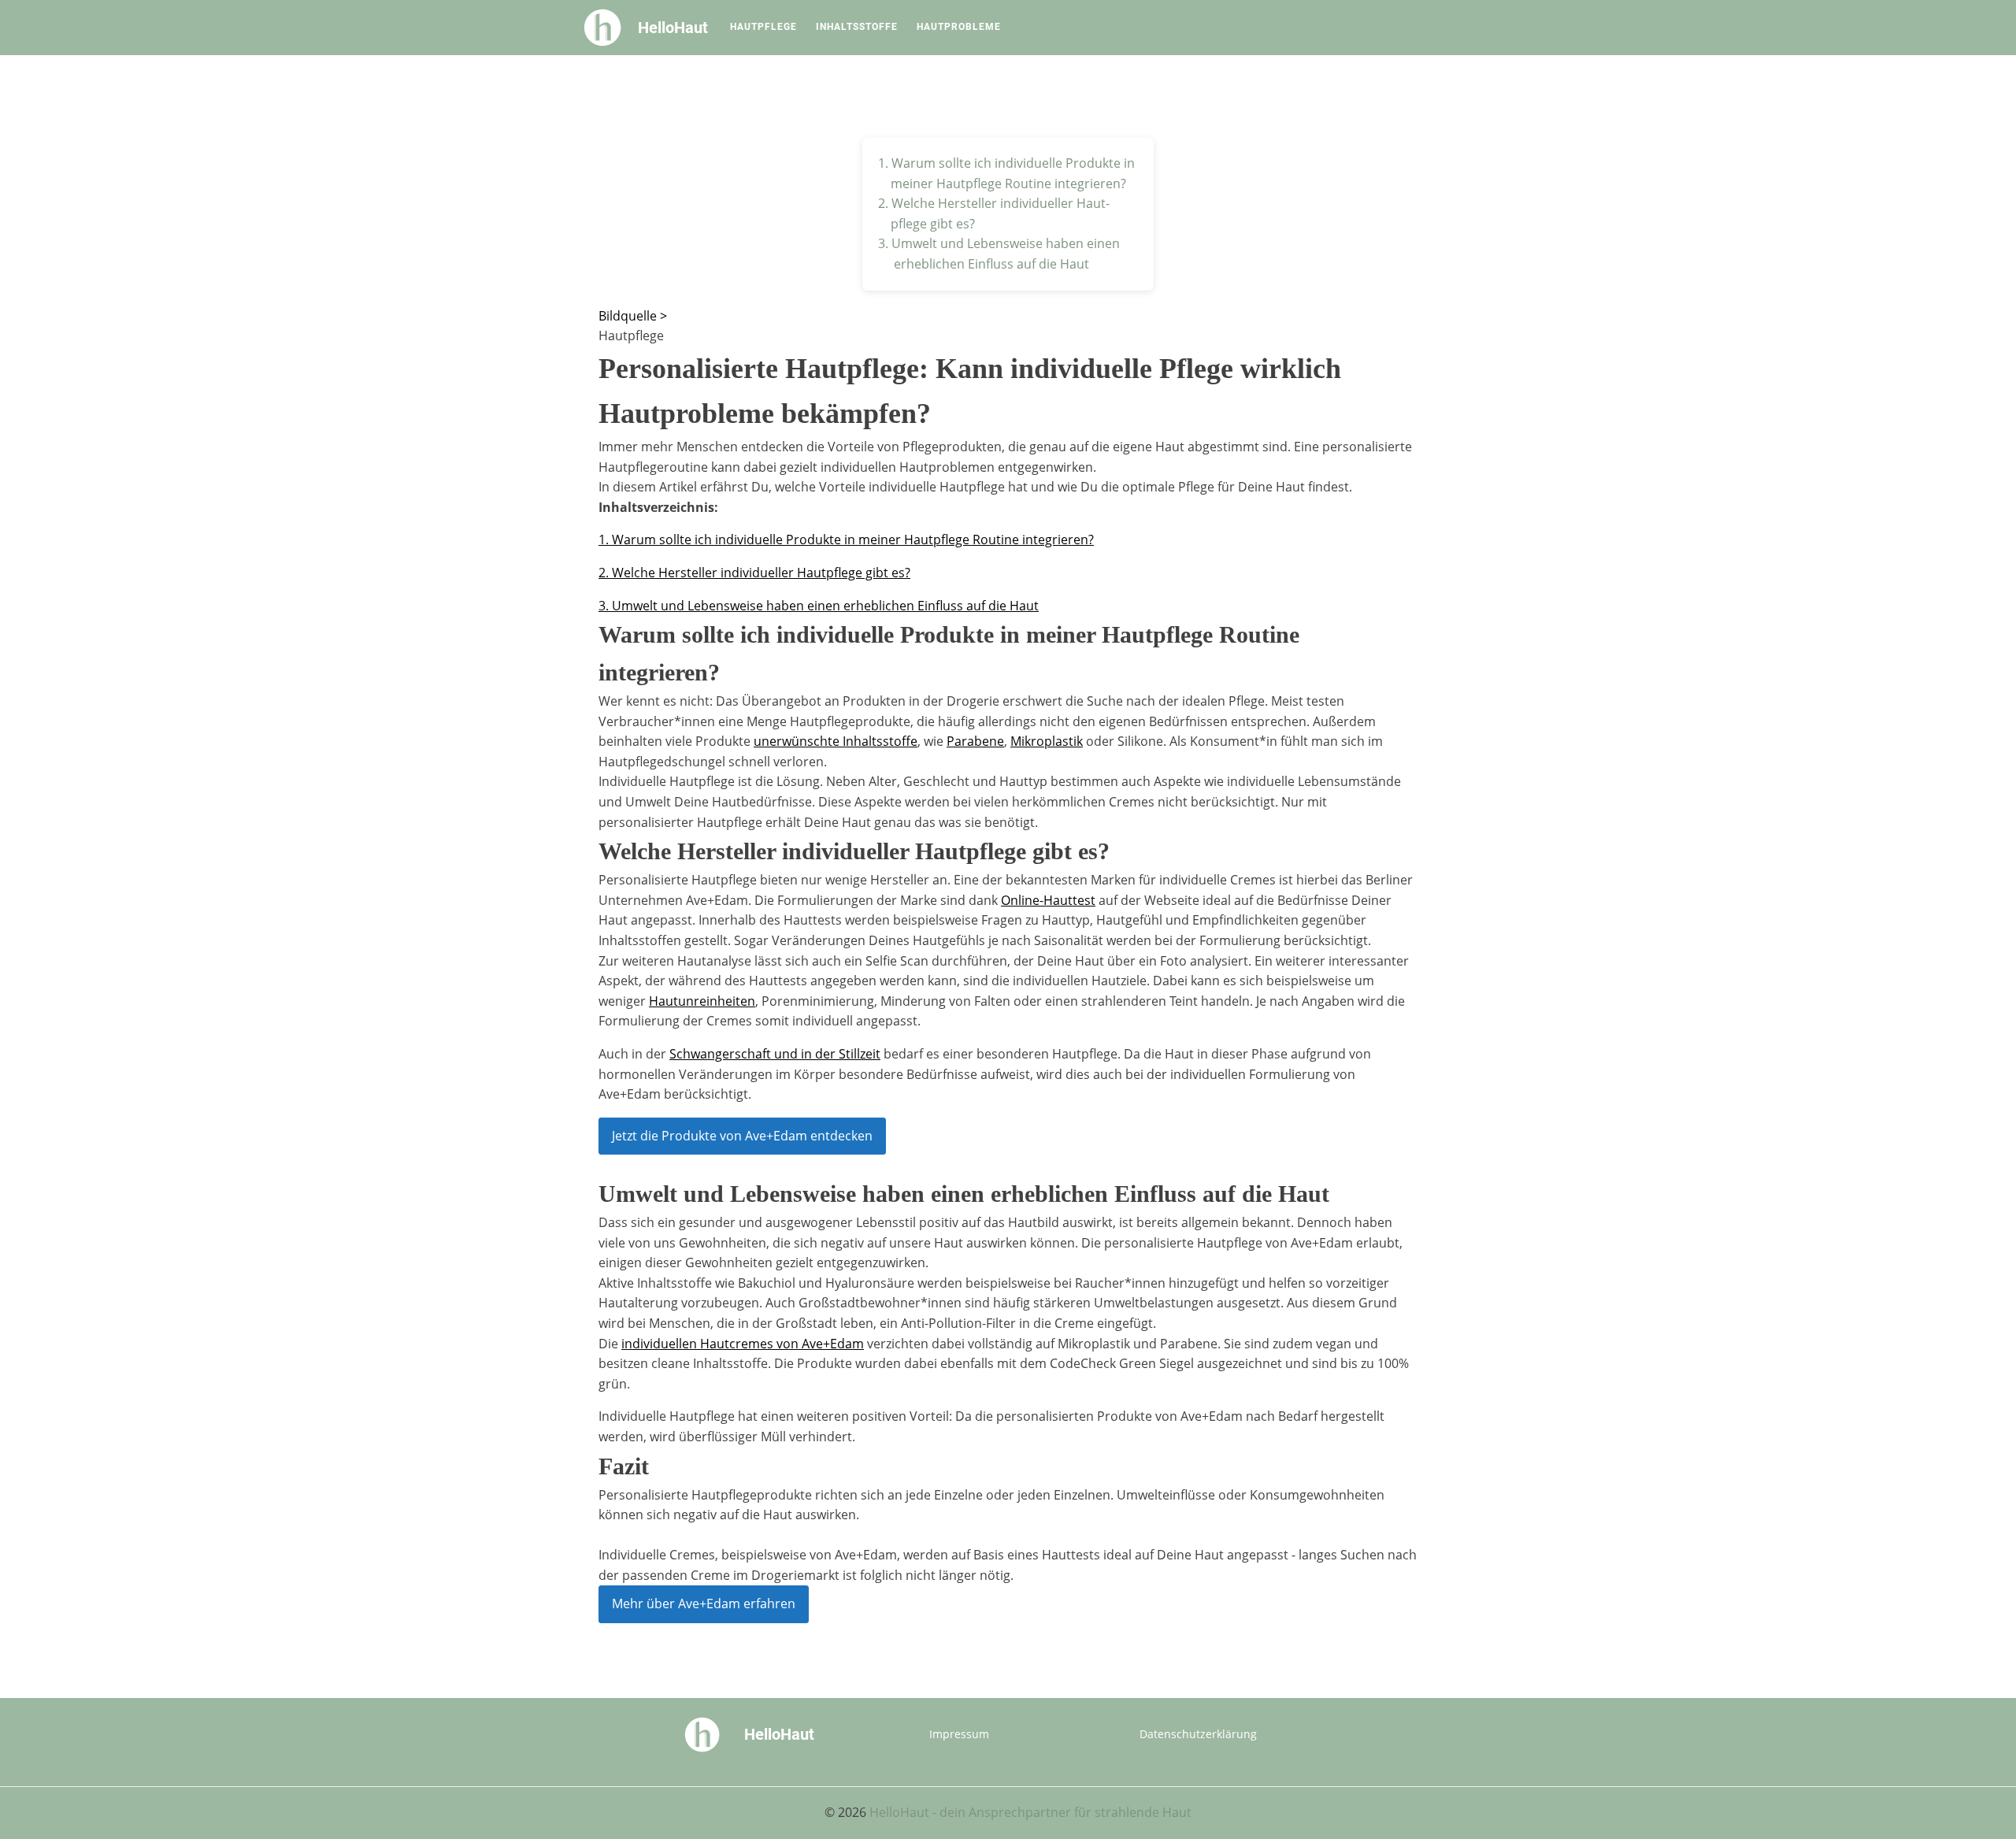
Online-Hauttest (1048, 900)
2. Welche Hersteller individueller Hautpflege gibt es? (754, 573)
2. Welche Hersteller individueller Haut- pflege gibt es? (994, 213)
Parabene (975, 741)
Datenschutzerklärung (1198, 1734)
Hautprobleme (959, 27)
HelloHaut (673, 28)
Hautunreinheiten (702, 1001)
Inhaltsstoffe (857, 27)
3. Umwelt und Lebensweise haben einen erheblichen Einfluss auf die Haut (999, 254)
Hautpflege (763, 27)
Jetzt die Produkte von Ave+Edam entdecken (742, 1136)
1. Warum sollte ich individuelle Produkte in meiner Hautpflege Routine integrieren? (1008, 173)
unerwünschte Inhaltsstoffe (836, 741)
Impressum (959, 1734)
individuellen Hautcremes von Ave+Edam (743, 1344)
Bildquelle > (633, 316)
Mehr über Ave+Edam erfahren (704, 1604)
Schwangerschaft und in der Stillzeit (775, 1054)
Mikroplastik (1047, 741)
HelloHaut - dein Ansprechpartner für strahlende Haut (1030, 1812)
